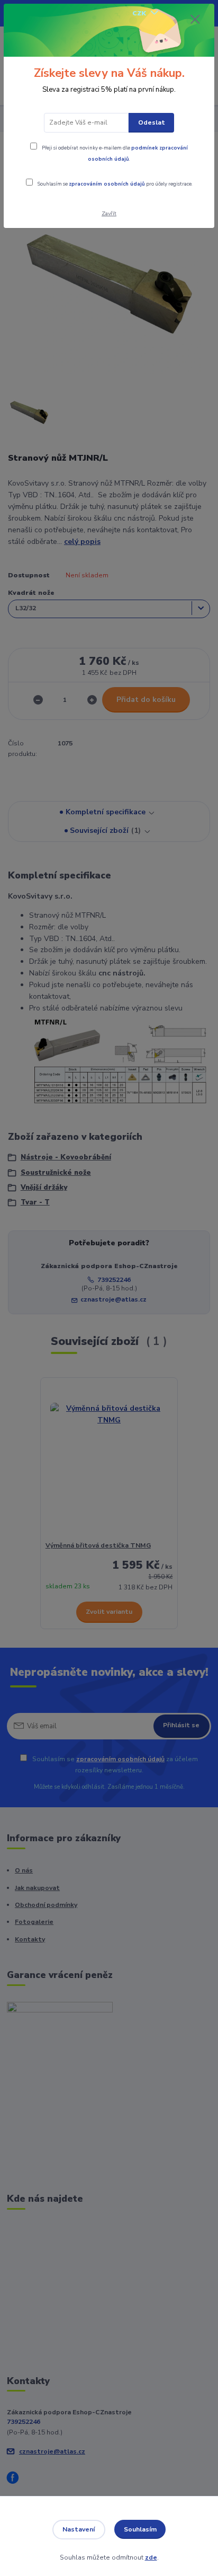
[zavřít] (195, 20)
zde (151, 2557)
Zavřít (109, 213)
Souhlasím (140, 2529)
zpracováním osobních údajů (107, 184)
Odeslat (152, 122)
